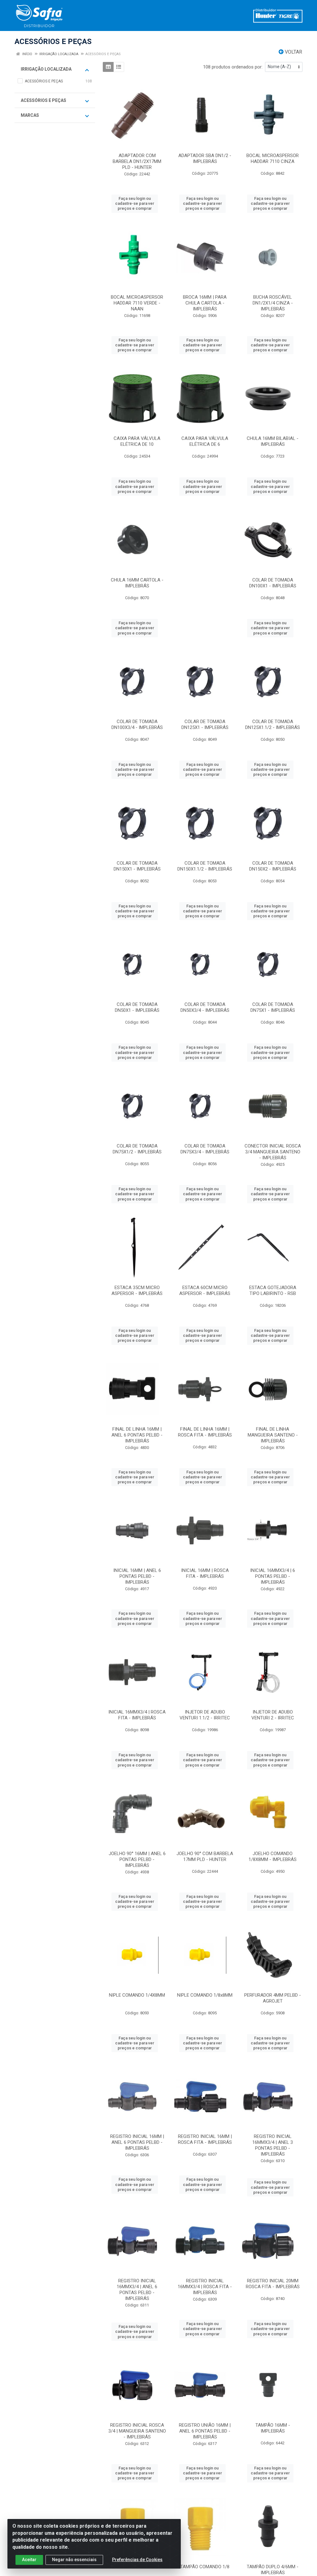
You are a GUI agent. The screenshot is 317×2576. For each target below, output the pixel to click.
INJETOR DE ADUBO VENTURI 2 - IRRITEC (273, 1715)
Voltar (293, 52)
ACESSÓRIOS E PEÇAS (43, 100)
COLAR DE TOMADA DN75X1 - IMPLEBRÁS (273, 1007)
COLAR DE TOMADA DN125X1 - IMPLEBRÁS (205, 724)
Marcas (30, 115)
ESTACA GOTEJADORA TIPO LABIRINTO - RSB (273, 1290)
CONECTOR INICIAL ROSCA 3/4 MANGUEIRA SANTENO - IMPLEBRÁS (273, 1152)
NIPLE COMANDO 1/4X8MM (137, 1995)
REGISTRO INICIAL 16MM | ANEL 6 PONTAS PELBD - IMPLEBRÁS (137, 2142)
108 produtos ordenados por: (233, 67)
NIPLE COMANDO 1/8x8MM (205, 1995)
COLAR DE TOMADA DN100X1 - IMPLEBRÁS (273, 583)
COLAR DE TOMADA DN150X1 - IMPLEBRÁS (137, 866)
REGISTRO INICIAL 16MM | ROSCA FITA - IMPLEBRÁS (205, 2139)
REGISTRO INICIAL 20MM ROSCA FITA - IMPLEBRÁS (273, 2284)
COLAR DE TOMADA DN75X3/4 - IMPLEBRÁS (205, 1149)
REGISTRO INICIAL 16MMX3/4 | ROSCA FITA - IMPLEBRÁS (205, 2287)
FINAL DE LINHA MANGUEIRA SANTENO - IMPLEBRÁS (273, 1435)
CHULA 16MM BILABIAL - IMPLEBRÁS (273, 441)
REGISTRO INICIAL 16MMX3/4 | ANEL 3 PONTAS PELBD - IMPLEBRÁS (273, 2145)
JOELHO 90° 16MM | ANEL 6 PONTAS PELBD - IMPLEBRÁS (137, 1859)
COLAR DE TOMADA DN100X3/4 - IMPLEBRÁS (137, 724)
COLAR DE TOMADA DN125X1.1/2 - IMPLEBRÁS (273, 724)
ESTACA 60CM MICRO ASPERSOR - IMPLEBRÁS (205, 1290)
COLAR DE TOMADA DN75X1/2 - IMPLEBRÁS (137, 1149)
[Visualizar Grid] (108, 67)
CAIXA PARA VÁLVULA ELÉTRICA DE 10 (137, 441)
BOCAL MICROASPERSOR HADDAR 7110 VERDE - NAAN (137, 303)
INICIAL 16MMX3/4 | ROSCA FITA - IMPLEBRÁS (137, 1715)
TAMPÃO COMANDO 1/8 (205, 2567)
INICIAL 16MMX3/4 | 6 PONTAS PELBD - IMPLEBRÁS (273, 1576)
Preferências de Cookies (137, 2560)
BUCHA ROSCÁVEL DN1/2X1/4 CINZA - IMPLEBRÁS (273, 303)
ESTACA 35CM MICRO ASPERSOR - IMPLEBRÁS (137, 1290)
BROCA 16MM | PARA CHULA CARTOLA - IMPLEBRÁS (205, 303)
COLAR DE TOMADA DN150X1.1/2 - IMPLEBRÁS (205, 866)
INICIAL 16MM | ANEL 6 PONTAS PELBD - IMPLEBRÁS (137, 1576)
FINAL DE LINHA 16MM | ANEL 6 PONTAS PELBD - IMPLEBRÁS (137, 1435)
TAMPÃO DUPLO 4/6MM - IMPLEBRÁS (273, 2570)
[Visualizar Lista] (119, 67)
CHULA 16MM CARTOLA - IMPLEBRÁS (137, 583)
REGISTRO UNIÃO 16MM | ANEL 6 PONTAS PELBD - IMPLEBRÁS (205, 2431)
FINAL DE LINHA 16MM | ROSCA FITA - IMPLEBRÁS (205, 1432)
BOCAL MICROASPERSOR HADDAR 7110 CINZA (273, 158)
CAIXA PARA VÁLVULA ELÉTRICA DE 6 (205, 441)
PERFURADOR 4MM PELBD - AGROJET (273, 1998)
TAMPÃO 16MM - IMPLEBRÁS (273, 2428)
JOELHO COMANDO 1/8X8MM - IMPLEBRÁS (273, 1856)
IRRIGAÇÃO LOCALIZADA (46, 69)
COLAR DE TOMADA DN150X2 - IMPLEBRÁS (273, 866)
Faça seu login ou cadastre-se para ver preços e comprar (135, 204)
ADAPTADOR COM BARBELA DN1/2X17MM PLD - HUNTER (137, 161)
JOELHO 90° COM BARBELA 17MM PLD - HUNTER (205, 1856)
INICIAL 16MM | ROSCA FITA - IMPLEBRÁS (205, 1573)
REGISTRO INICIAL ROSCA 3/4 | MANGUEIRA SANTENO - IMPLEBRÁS (137, 2431)
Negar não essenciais (74, 2560)
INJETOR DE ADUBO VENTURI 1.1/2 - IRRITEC (205, 1715)
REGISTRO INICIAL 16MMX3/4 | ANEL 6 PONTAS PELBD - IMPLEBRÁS (137, 2290)
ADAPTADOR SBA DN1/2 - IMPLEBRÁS (205, 158)
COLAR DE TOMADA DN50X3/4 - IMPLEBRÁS (205, 1007)
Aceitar (29, 2560)
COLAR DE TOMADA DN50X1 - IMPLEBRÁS (137, 1007)
